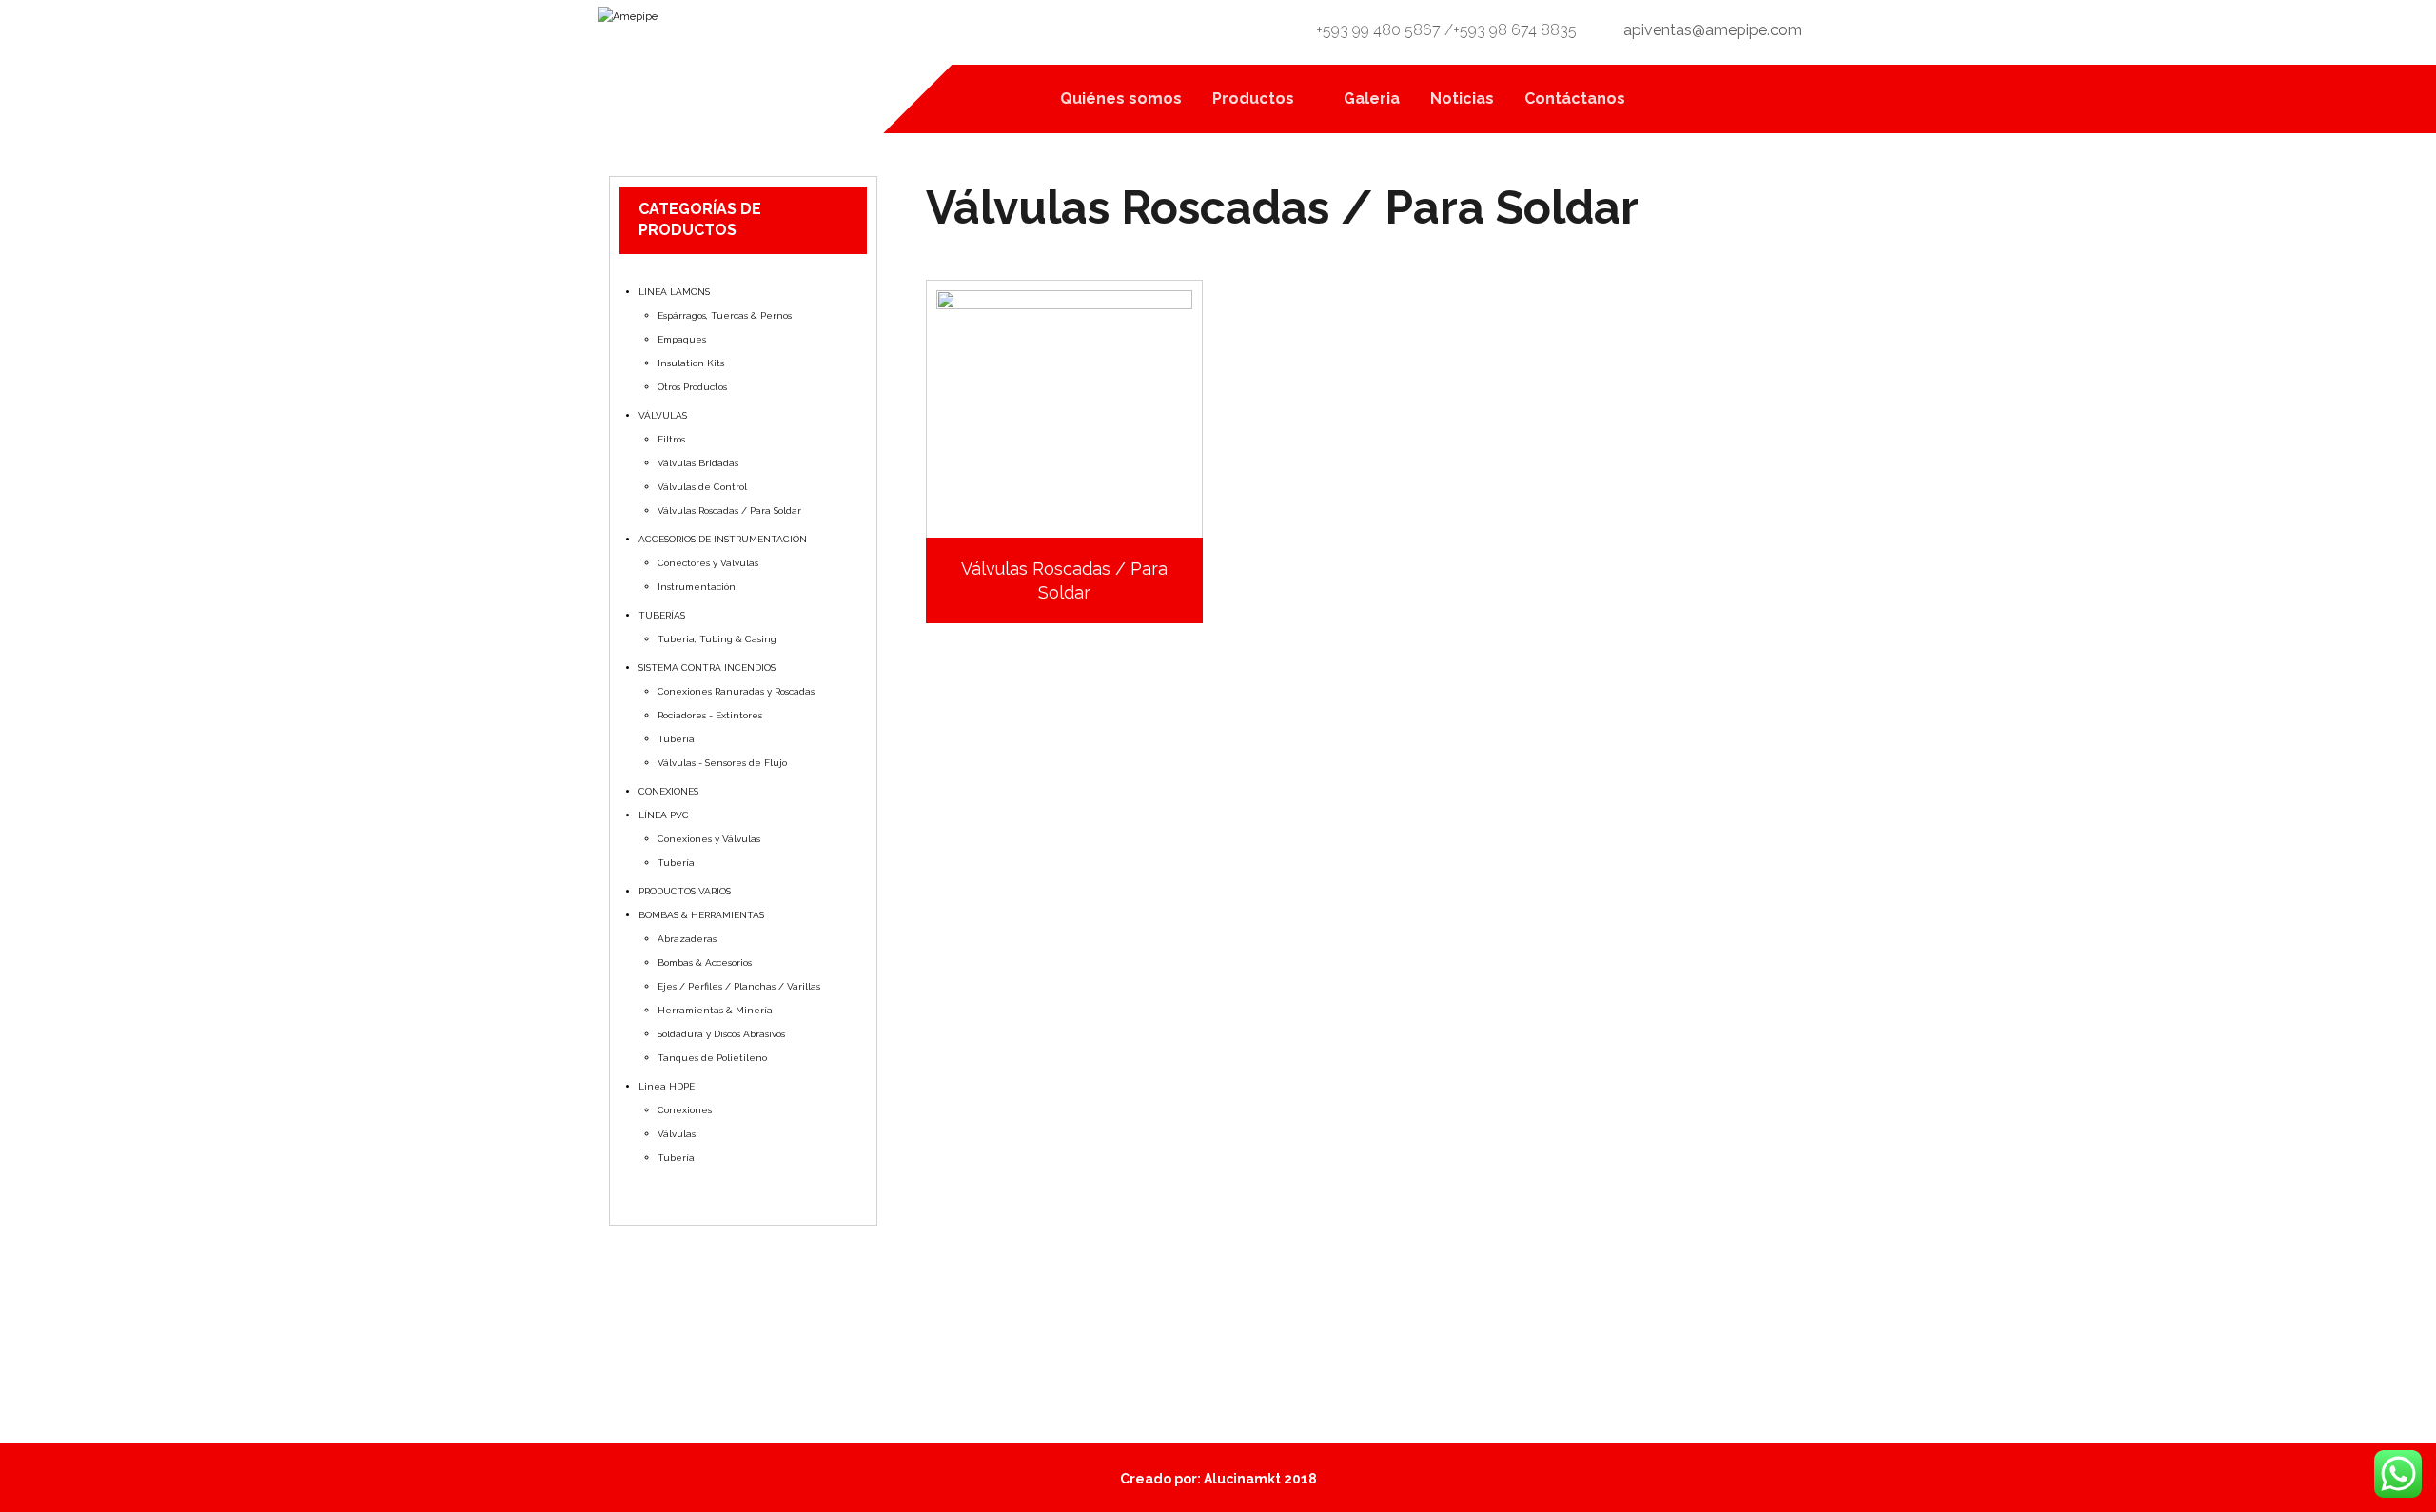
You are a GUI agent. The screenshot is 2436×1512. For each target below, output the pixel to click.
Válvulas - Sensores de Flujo (722, 763)
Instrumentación (697, 587)
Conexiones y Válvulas (709, 839)
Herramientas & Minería (715, 1010)
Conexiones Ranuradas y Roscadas (736, 691)
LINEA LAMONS (674, 292)
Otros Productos (692, 387)
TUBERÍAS (662, 615)
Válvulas (677, 1134)
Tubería (676, 739)
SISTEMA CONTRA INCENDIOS (707, 668)
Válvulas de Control (702, 487)
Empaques (682, 339)
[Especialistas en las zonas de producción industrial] (756, 47)
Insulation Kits (691, 363)
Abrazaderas (687, 939)
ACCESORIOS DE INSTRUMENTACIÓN (723, 539)
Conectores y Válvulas (708, 563)
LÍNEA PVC (664, 815)
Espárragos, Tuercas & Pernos (725, 315)
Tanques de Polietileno (712, 1058)
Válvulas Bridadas (698, 463)
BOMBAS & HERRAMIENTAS (701, 915)
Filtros (671, 439)
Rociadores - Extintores (710, 715)
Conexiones (685, 1110)
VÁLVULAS (663, 415)
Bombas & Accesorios (705, 962)
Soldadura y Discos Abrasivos (721, 1034)
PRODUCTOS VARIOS (685, 891)
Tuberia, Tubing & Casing (717, 639)
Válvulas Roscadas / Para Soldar (729, 511)
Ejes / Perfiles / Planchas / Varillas (739, 986)
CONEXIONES (668, 791)
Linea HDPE (667, 1086)
